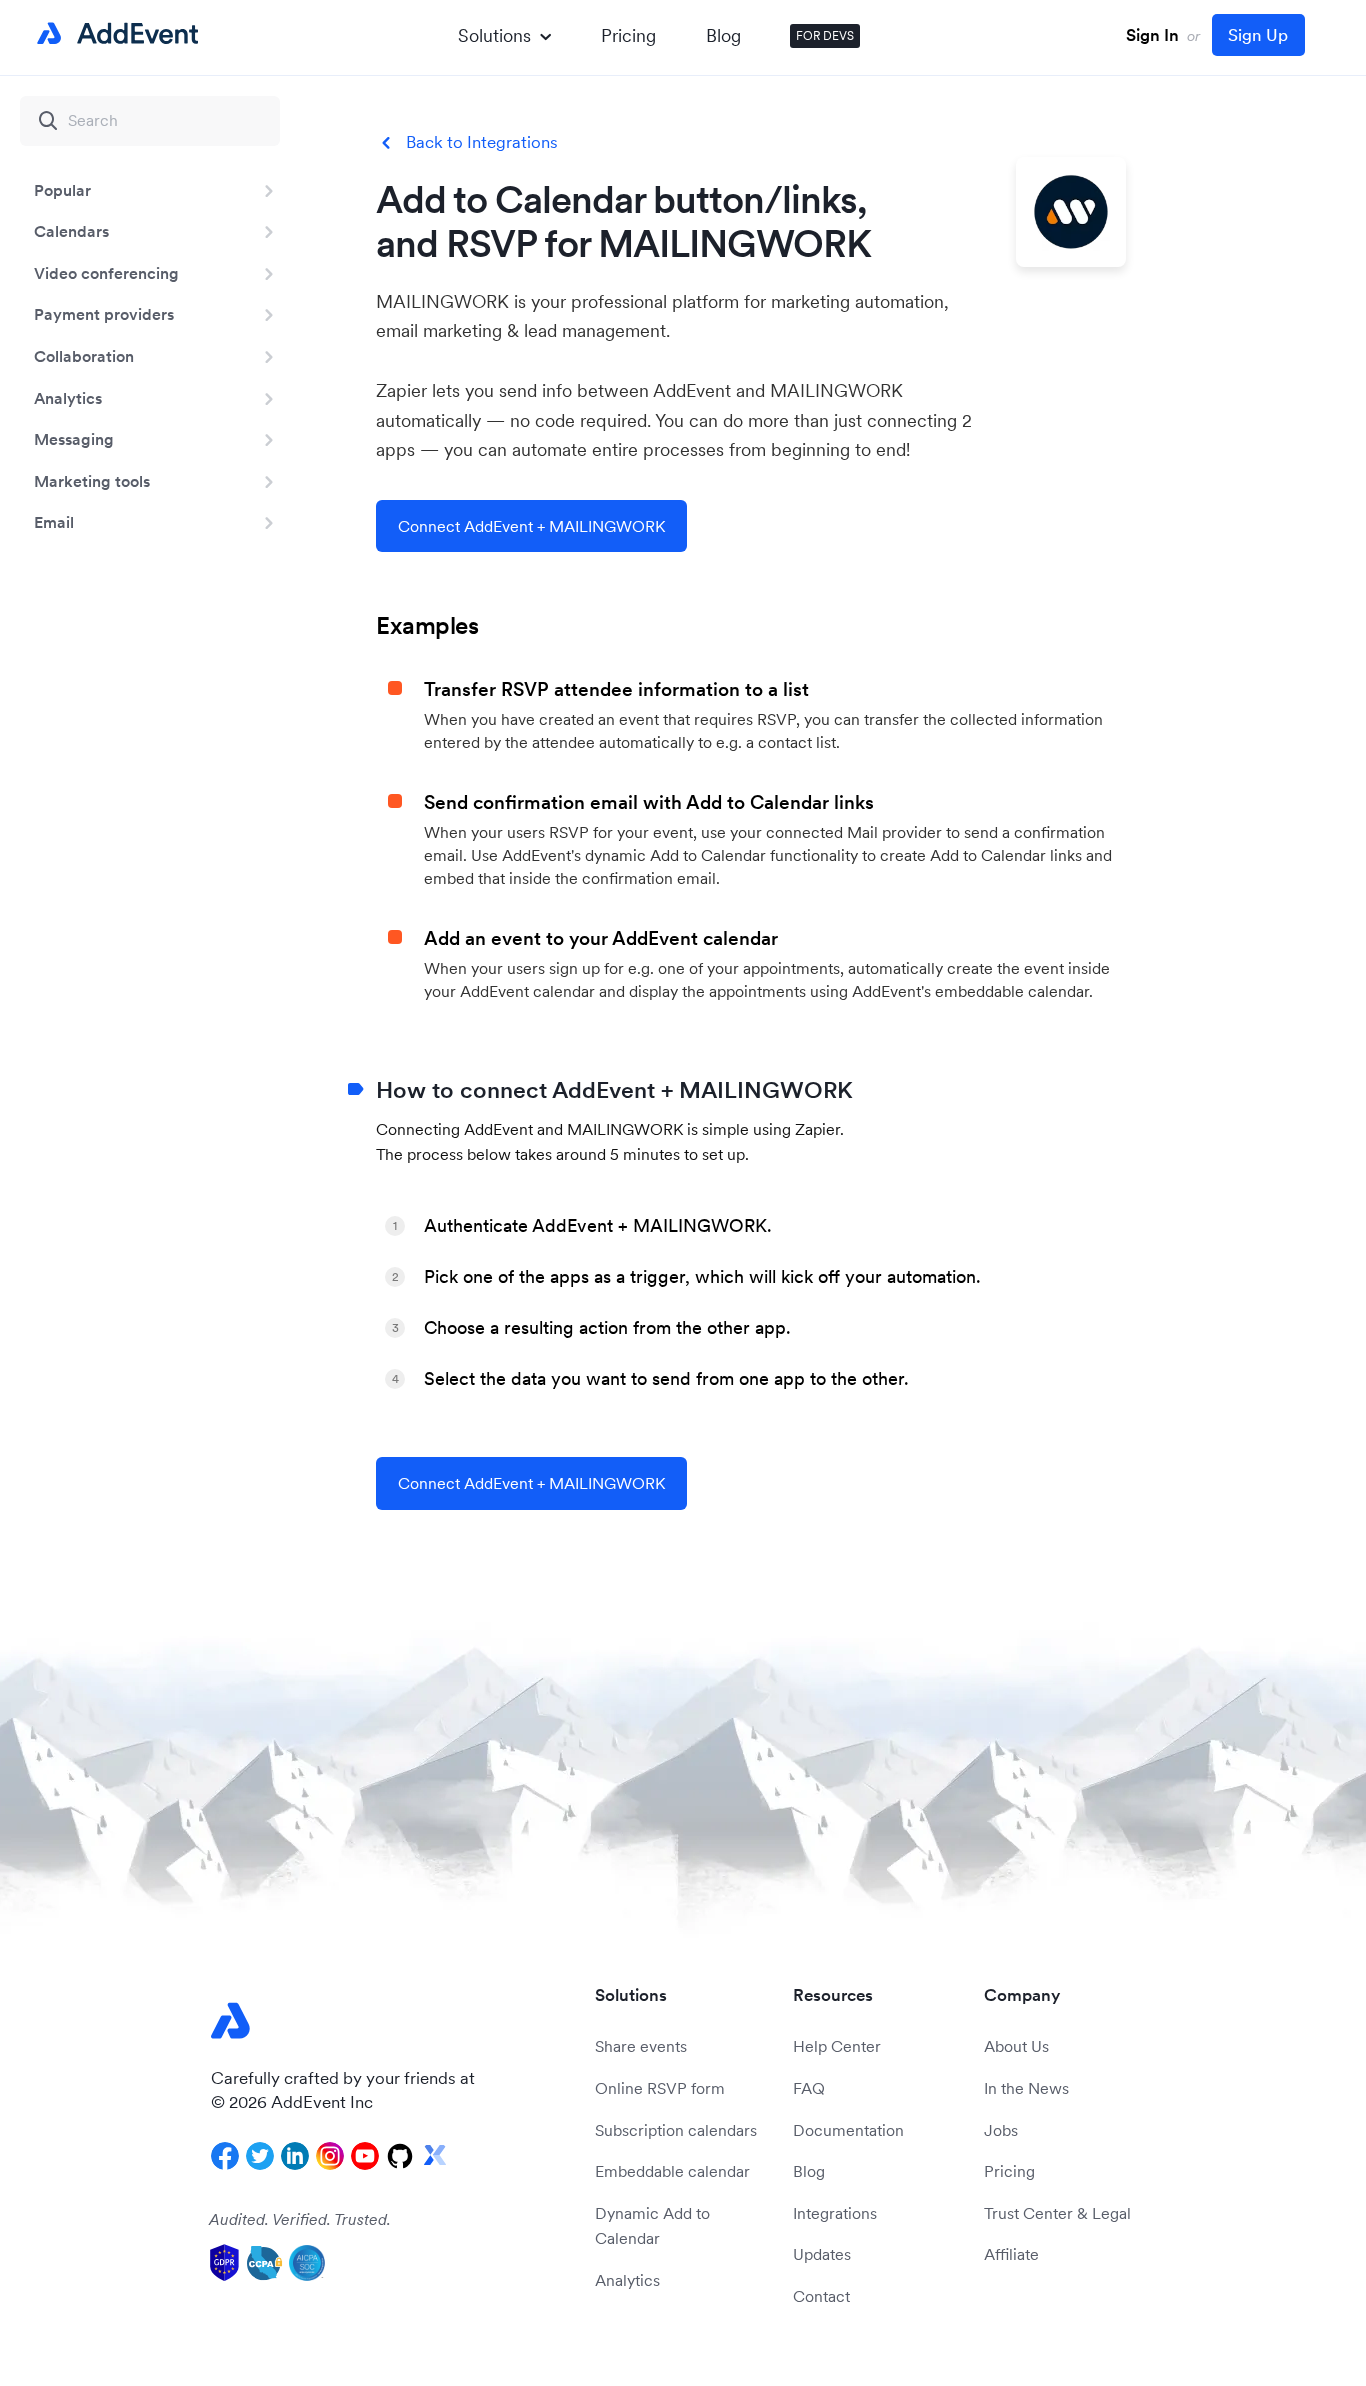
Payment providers (104, 314)
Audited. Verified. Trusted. (300, 2219)
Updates (822, 2254)
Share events (641, 2046)
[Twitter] (260, 2156)
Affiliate (1011, 2254)
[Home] (114, 34)
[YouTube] (365, 2156)
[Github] (400, 2156)
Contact (821, 2296)
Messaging (74, 439)
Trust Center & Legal (1057, 2213)
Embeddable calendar (672, 2171)
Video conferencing (106, 273)
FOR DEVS (825, 35)
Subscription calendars (676, 2130)
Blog (723, 35)
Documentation (848, 2130)
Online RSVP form (660, 2088)
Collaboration (84, 356)
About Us (1016, 2046)
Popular (62, 190)
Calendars (71, 231)
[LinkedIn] (295, 2156)
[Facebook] (225, 2156)
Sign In (1152, 35)
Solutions (494, 35)
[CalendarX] (435, 2156)
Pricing (628, 35)
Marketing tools (92, 481)
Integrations (835, 2213)
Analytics (68, 398)
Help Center (837, 2046)
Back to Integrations (482, 142)
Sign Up (1258, 35)
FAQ (809, 2088)
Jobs (1001, 2130)
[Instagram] (330, 2156)
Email (54, 522)
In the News (1026, 2088)
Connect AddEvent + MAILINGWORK (531, 526)
